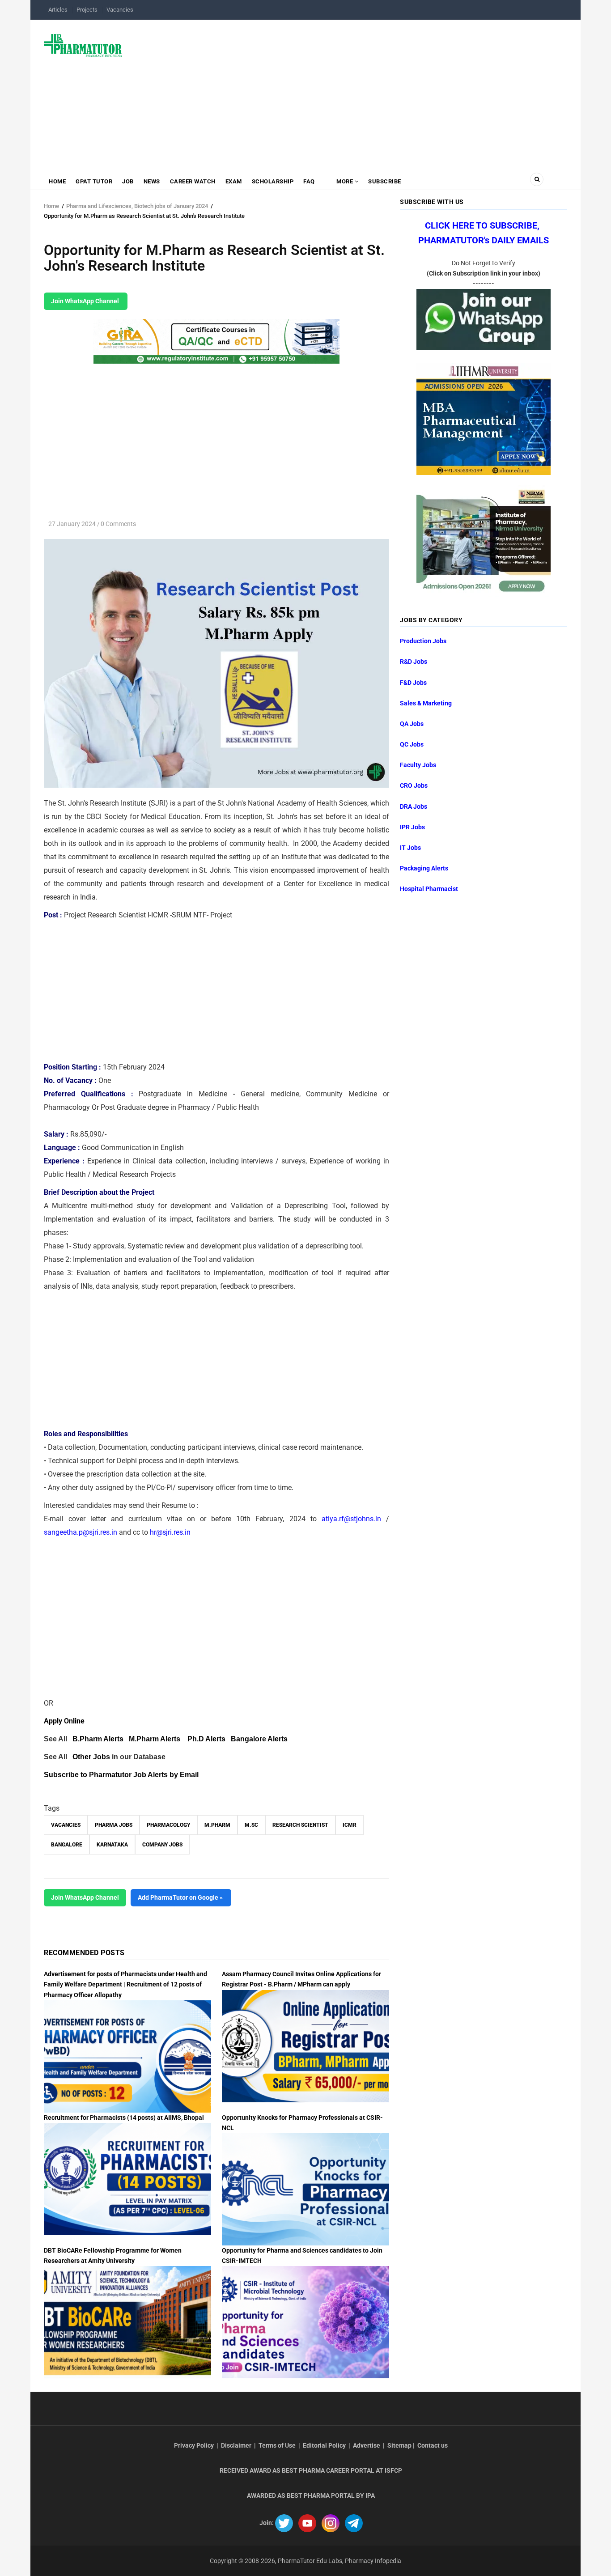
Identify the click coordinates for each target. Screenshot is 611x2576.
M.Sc (251, 1825)
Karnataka (112, 1845)
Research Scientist (300, 1825)
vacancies (66, 1825)
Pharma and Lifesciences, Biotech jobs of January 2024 (137, 206)
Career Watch (193, 181)
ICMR (350, 1825)
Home (57, 181)
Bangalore (67, 1845)
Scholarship (273, 181)
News (152, 181)
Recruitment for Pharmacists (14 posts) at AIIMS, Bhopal (124, 2118)
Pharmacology (168, 1825)
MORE (345, 181)
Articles (58, 10)
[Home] (83, 45)
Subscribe (385, 181)
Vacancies (120, 10)
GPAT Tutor (94, 181)
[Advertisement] (350, 91)
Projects (87, 10)
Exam (234, 181)
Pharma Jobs (114, 1825)
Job (128, 181)
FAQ (309, 181)
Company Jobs (162, 1845)
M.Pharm (217, 1825)
